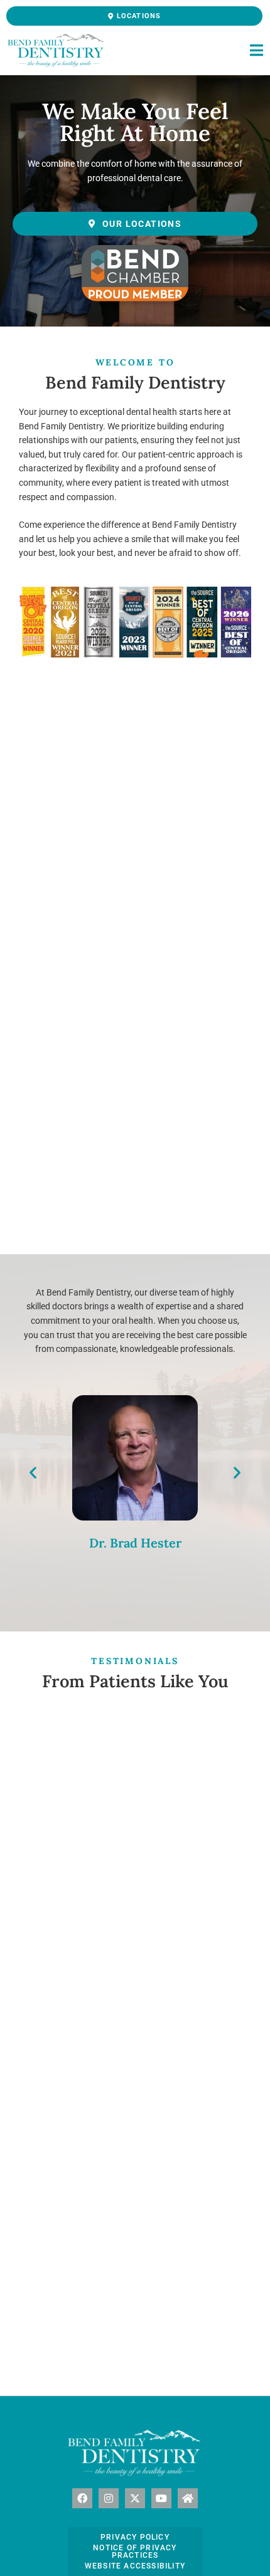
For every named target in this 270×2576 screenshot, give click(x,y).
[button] (33, 1473)
